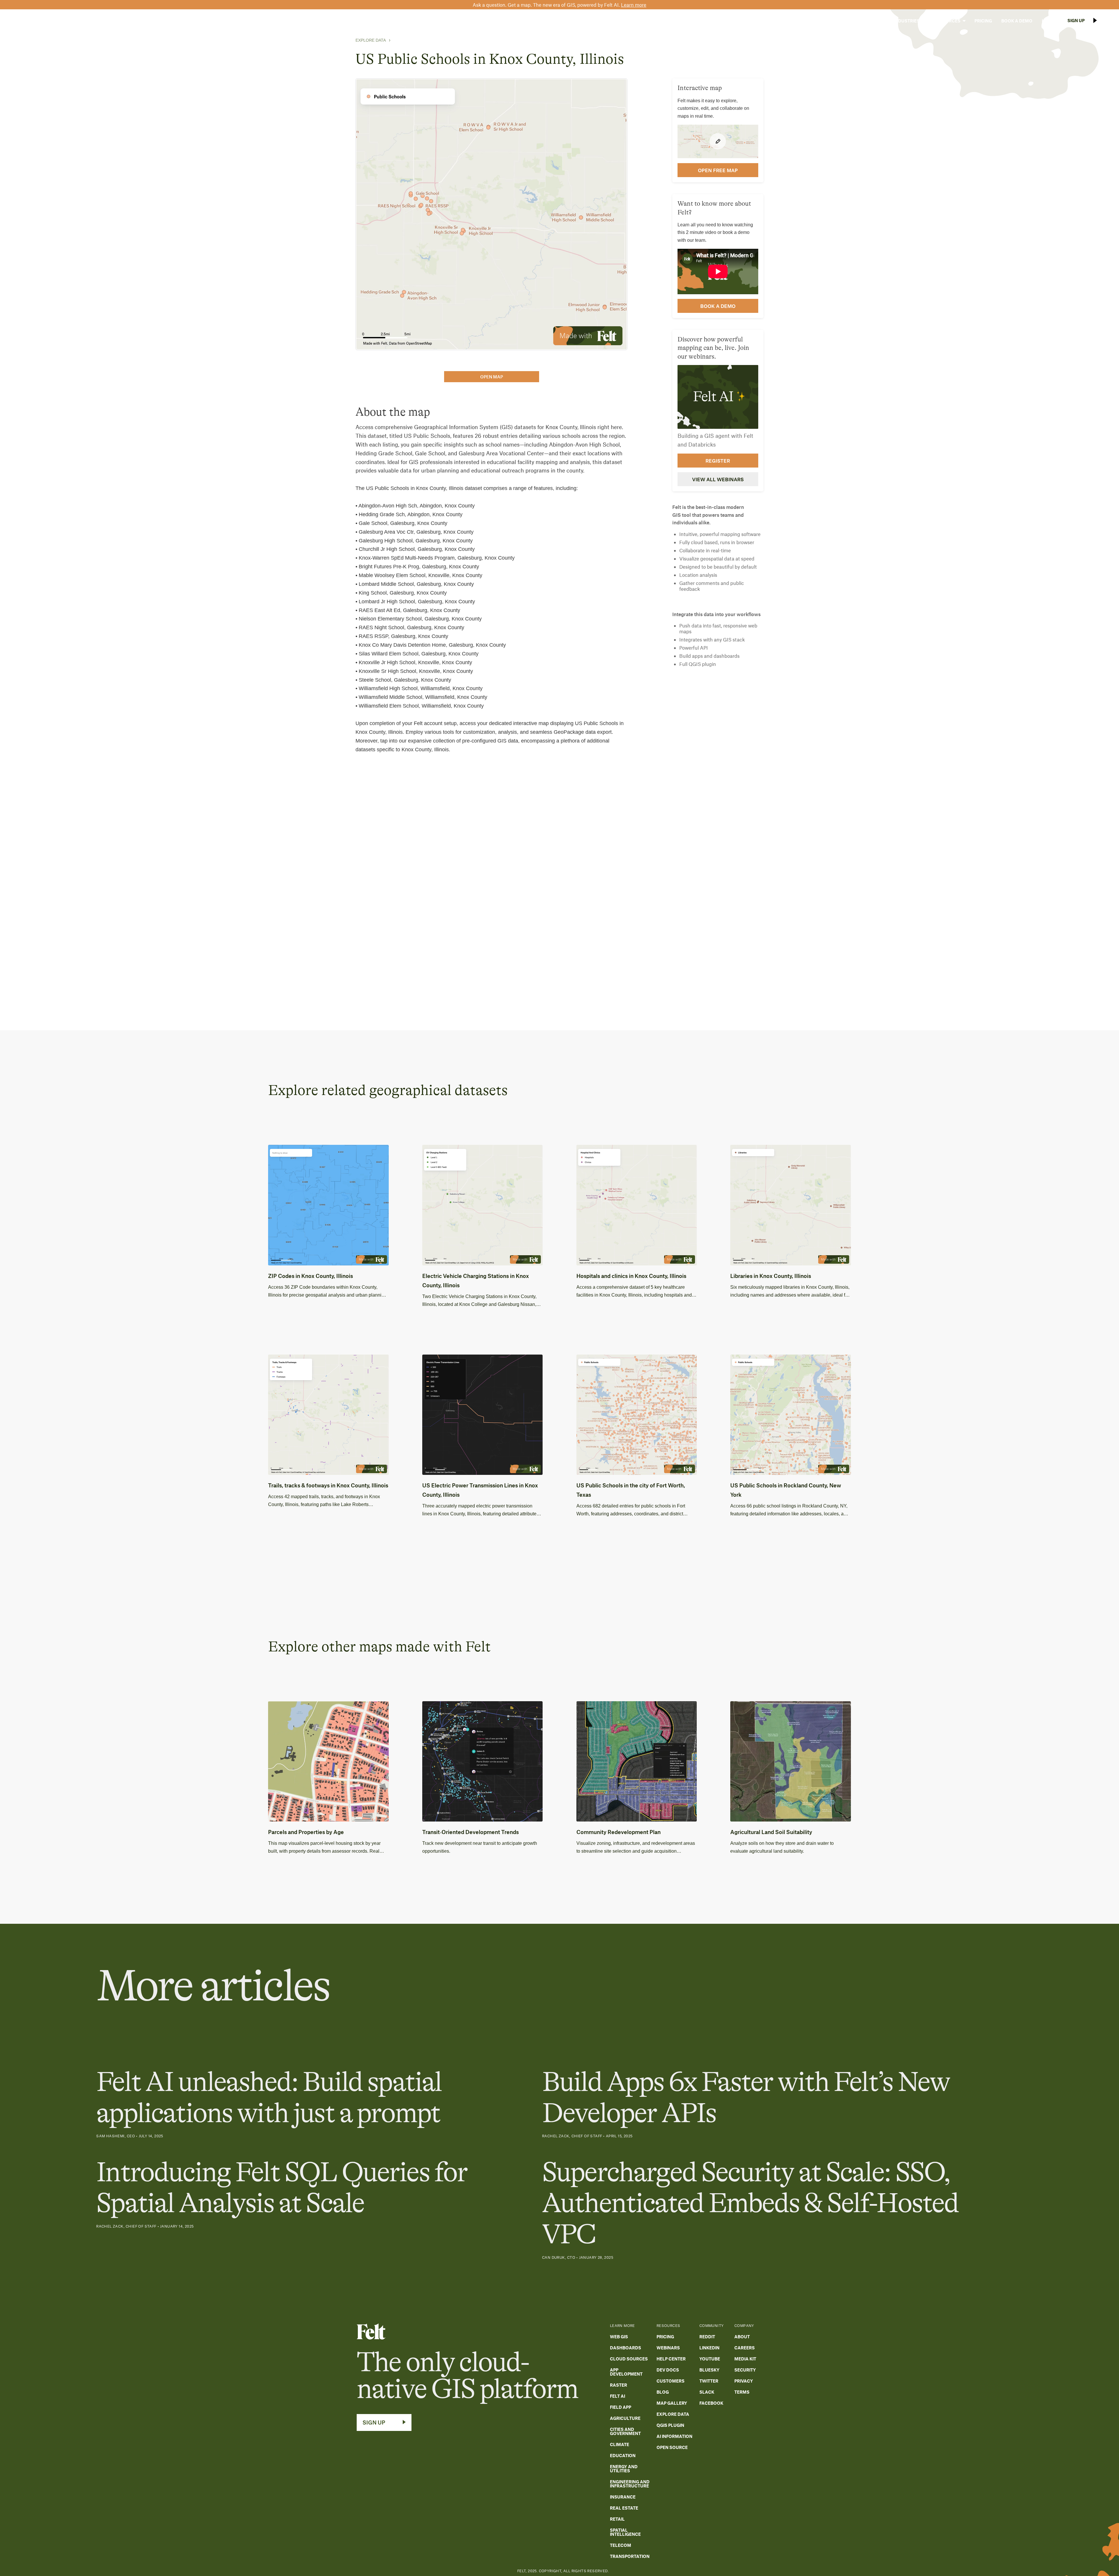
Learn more (634, 5)
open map (492, 377)
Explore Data (371, 40)
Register (718, 460)
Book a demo (718, 306)
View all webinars (718, 479)
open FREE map (718, 170)
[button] (870, 21)
